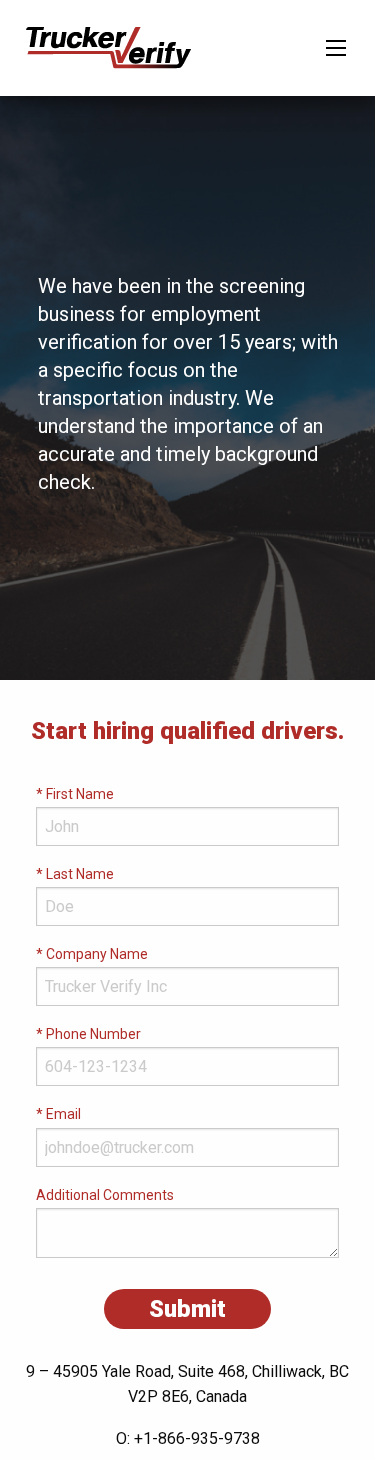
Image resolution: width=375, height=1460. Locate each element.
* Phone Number (88, 1034)
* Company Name (92, 954)
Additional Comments (105, 1195)
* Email (58, 1114)
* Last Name (75, 874)
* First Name (75, 794)
